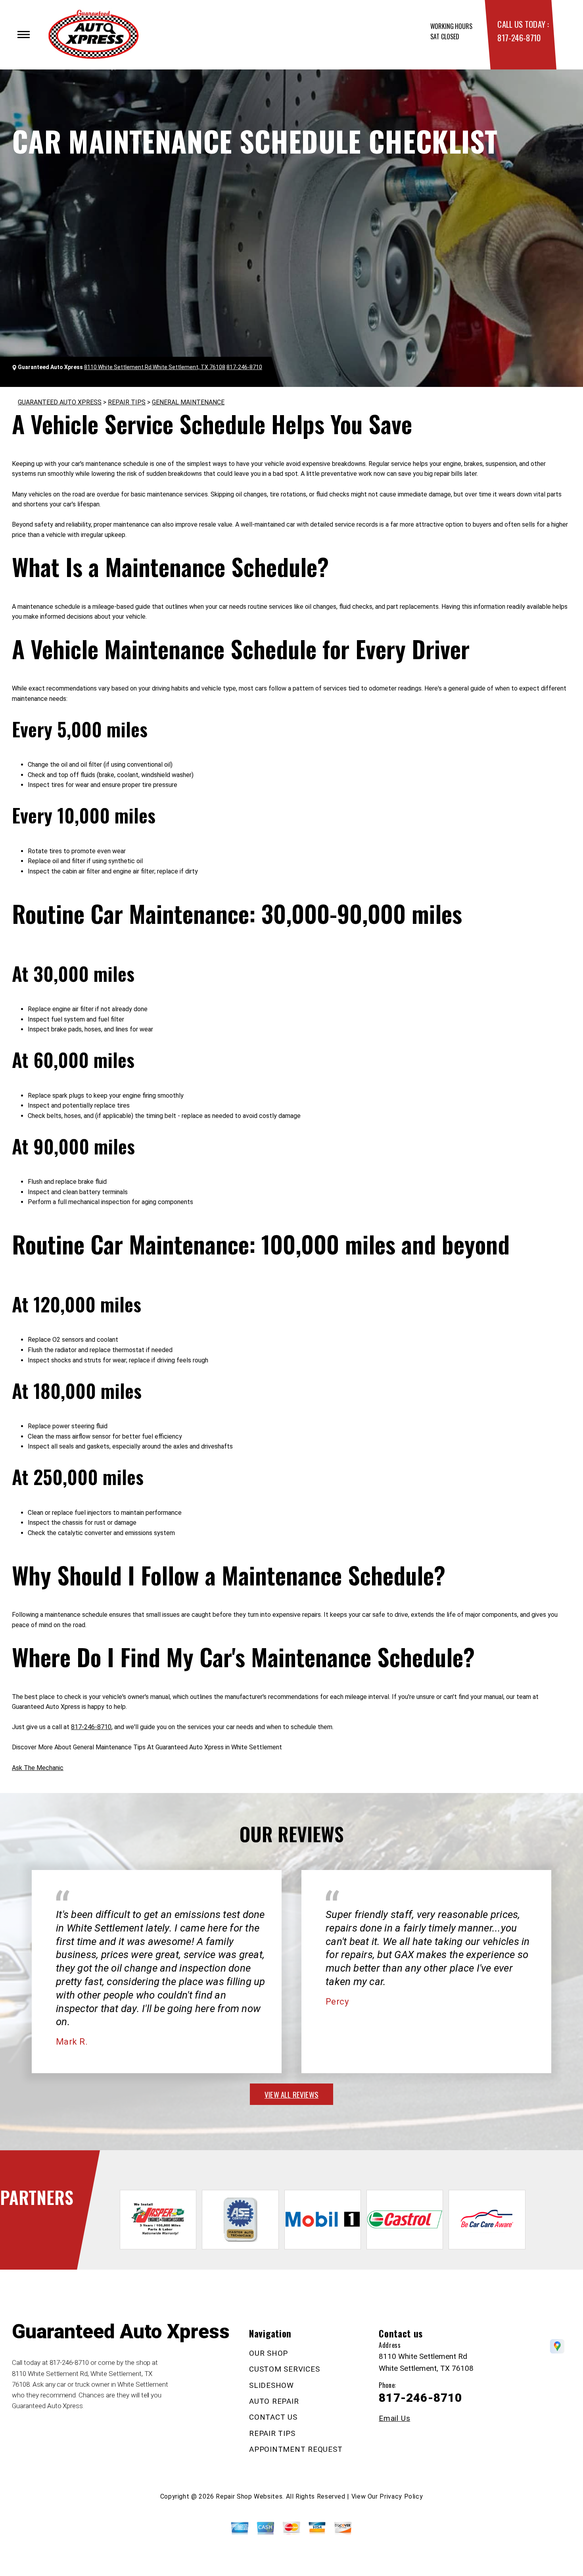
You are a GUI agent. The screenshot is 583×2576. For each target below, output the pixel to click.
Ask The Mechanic (38, 1768)
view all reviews (291, 2094)
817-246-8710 (519, 38)
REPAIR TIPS (127, 402)
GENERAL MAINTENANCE (188, 402)
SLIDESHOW (271, 2385)
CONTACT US (273, 2417)
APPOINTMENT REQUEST (296, 2449)
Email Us (394, 2418)
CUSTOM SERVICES (284, 2369)
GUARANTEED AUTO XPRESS (60, 402)
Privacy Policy (401, 2496)
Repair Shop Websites (249, 2496)
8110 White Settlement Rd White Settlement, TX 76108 (155, 367)
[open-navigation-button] (24, 35)
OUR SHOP (268, 2353)
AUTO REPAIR (274, 2401)
